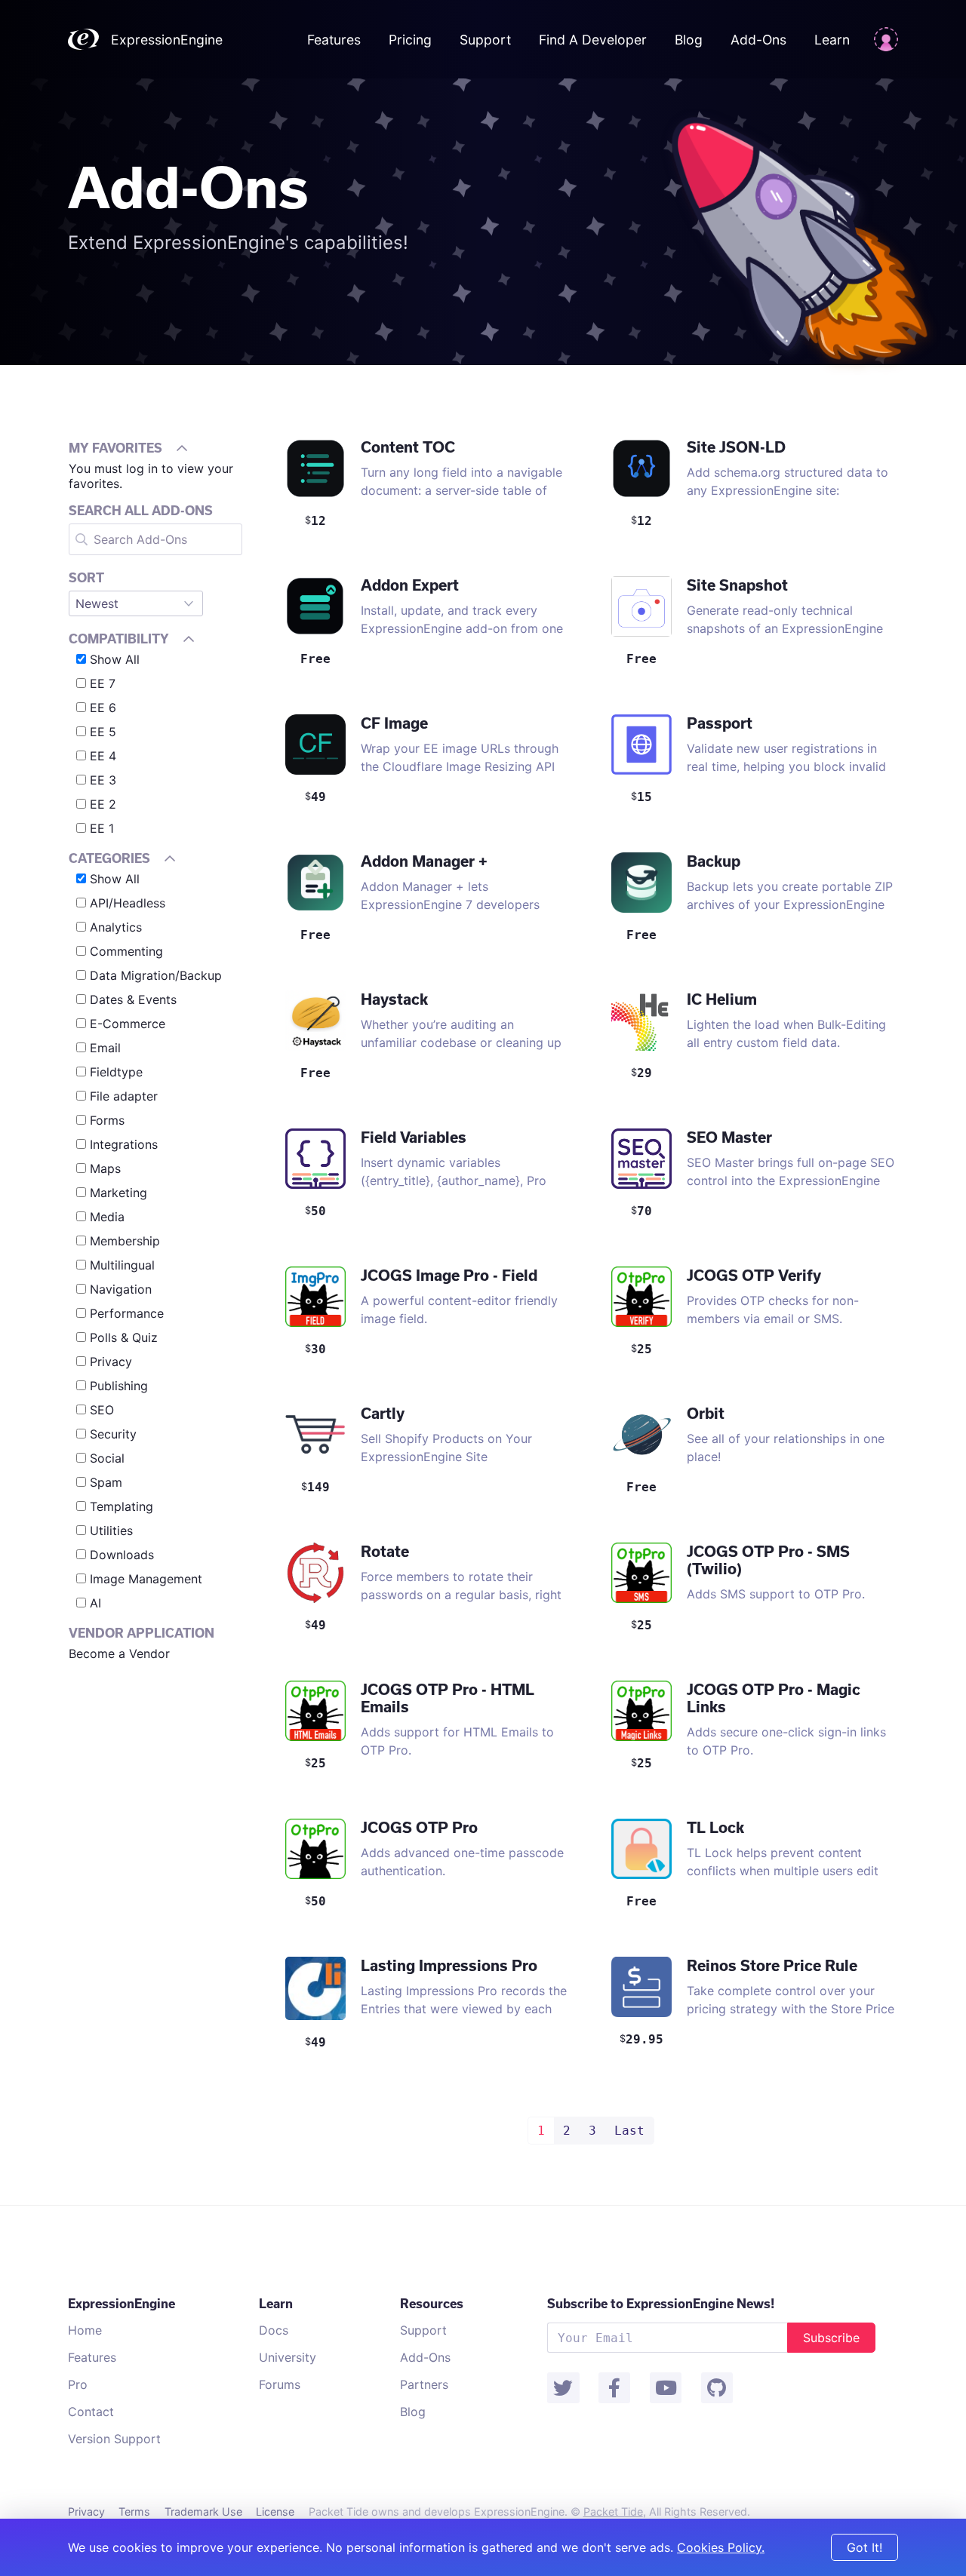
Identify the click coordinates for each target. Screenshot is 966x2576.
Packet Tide (613, 2512)
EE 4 (103, 756)
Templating (122, 1506)
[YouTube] (666, 2388)
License (275, 2512)
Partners (424, 2384)
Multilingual (122, 1265)
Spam (106, 1482)
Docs (274, 2330)
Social (107, 1458)
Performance (127, 1313)
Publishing (119, 1386)
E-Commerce (128, 1024)
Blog (689, 40)
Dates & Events (133, 999)
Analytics (116, 927)
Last (629, 2131)
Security (113, 1434)
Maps (105, 1168)
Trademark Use (203, 2512)
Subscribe (831, 2338)
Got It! (864, 2547)
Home (85, 2330)
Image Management (146, 1579)
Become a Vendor (119, 1653)
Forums (280, 2384)
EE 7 (103, 683)
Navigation (121, 1289)
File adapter (124, 1096)
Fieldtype (116, 1072)
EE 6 (103, 708)
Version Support (114, 2439)
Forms (107, 1120)
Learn (832, 40)
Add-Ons (758, 40)
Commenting (126, 951)
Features (334, 40)
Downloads (122, 1555)
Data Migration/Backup (156, 975)
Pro (78, 2384)
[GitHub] (717, 2388)
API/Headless (128, 903)
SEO (102, 1410)
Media (107, 1217)
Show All (115, 659)
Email (105, 1048)
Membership (125, 1241)
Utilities (111, 1531)
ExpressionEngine (167, 40)
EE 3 (103, 780)
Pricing (412, 40)
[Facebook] (614, 2388)
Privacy (111, 1362)
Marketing (118, 1193)
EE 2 (103, 804)
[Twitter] (563, 2388)
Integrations (124, 1144)
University (288, 2357)
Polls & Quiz (124, 1337)
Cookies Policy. (721, 2547)
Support (485, 40)
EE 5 (103, 732)
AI (95, 1603)
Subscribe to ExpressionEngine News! (661, 2303)
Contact (91, 2412)
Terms (134, 2512)
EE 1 (102, 828)
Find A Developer (593, 40)
